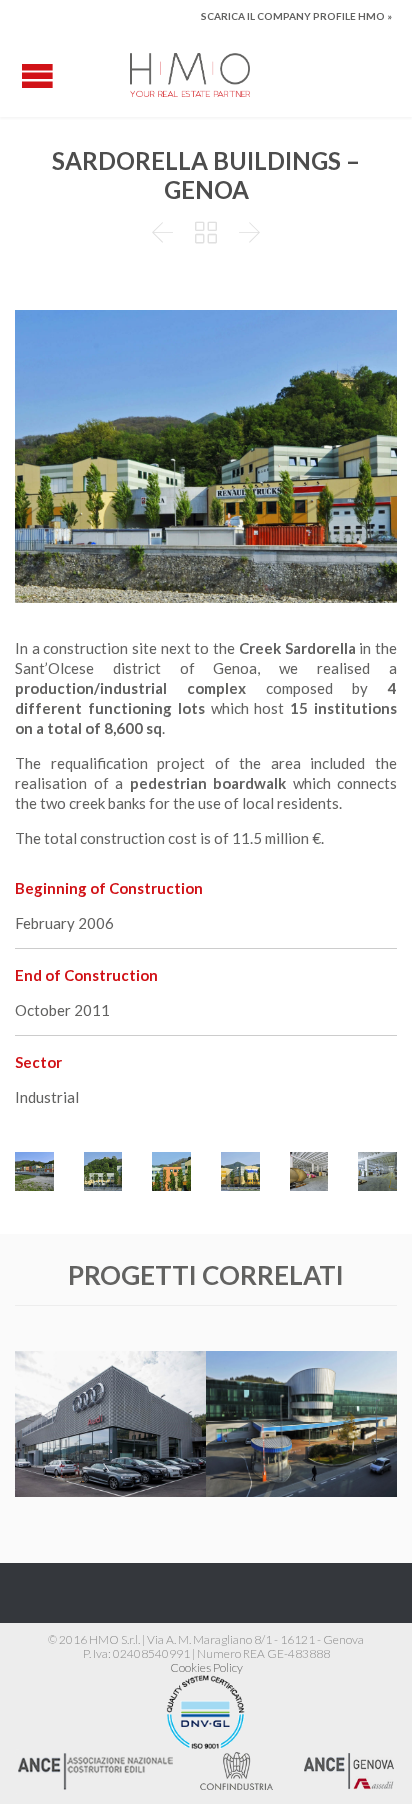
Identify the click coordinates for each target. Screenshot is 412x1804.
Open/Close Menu (37, 75)
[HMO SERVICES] (190, 75)
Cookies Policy (206, 1667)
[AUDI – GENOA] (110, 1390)
